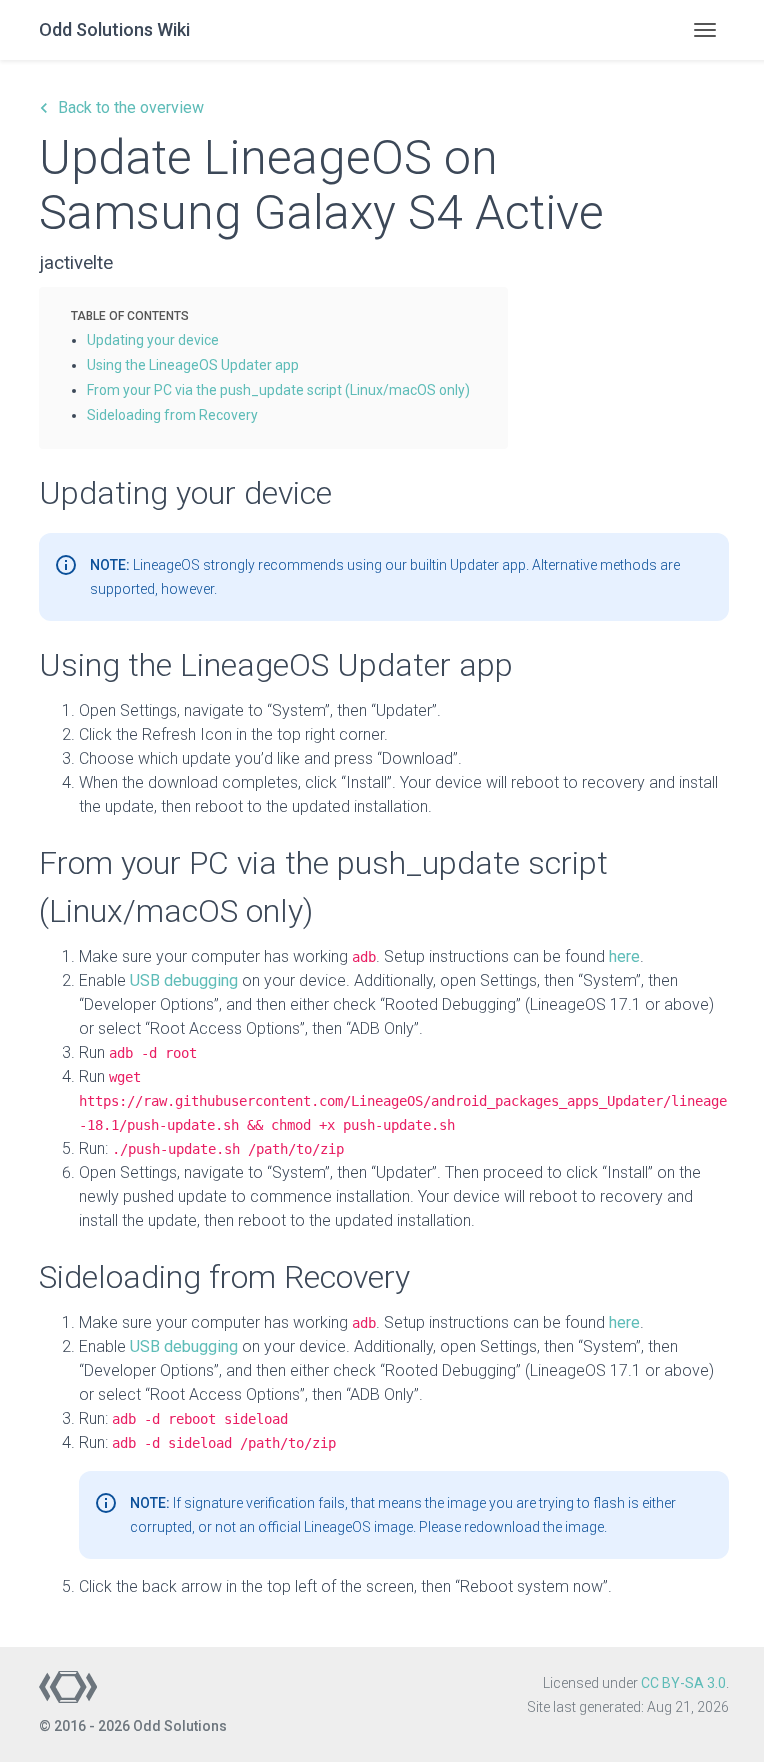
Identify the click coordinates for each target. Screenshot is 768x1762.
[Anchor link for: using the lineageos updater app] (306, 364)
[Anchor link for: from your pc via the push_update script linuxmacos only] (477, 389)
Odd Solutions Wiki (114, 29)
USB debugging (184, 980)
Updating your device (153, 340)
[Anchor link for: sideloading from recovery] (265, 414)
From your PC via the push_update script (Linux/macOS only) (278, 390)
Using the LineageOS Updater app (193, 365)
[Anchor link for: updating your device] (226, 339)
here (624, 956)
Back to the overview (121, 108)
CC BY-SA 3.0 (683, 1683)
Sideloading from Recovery (172, 415)
